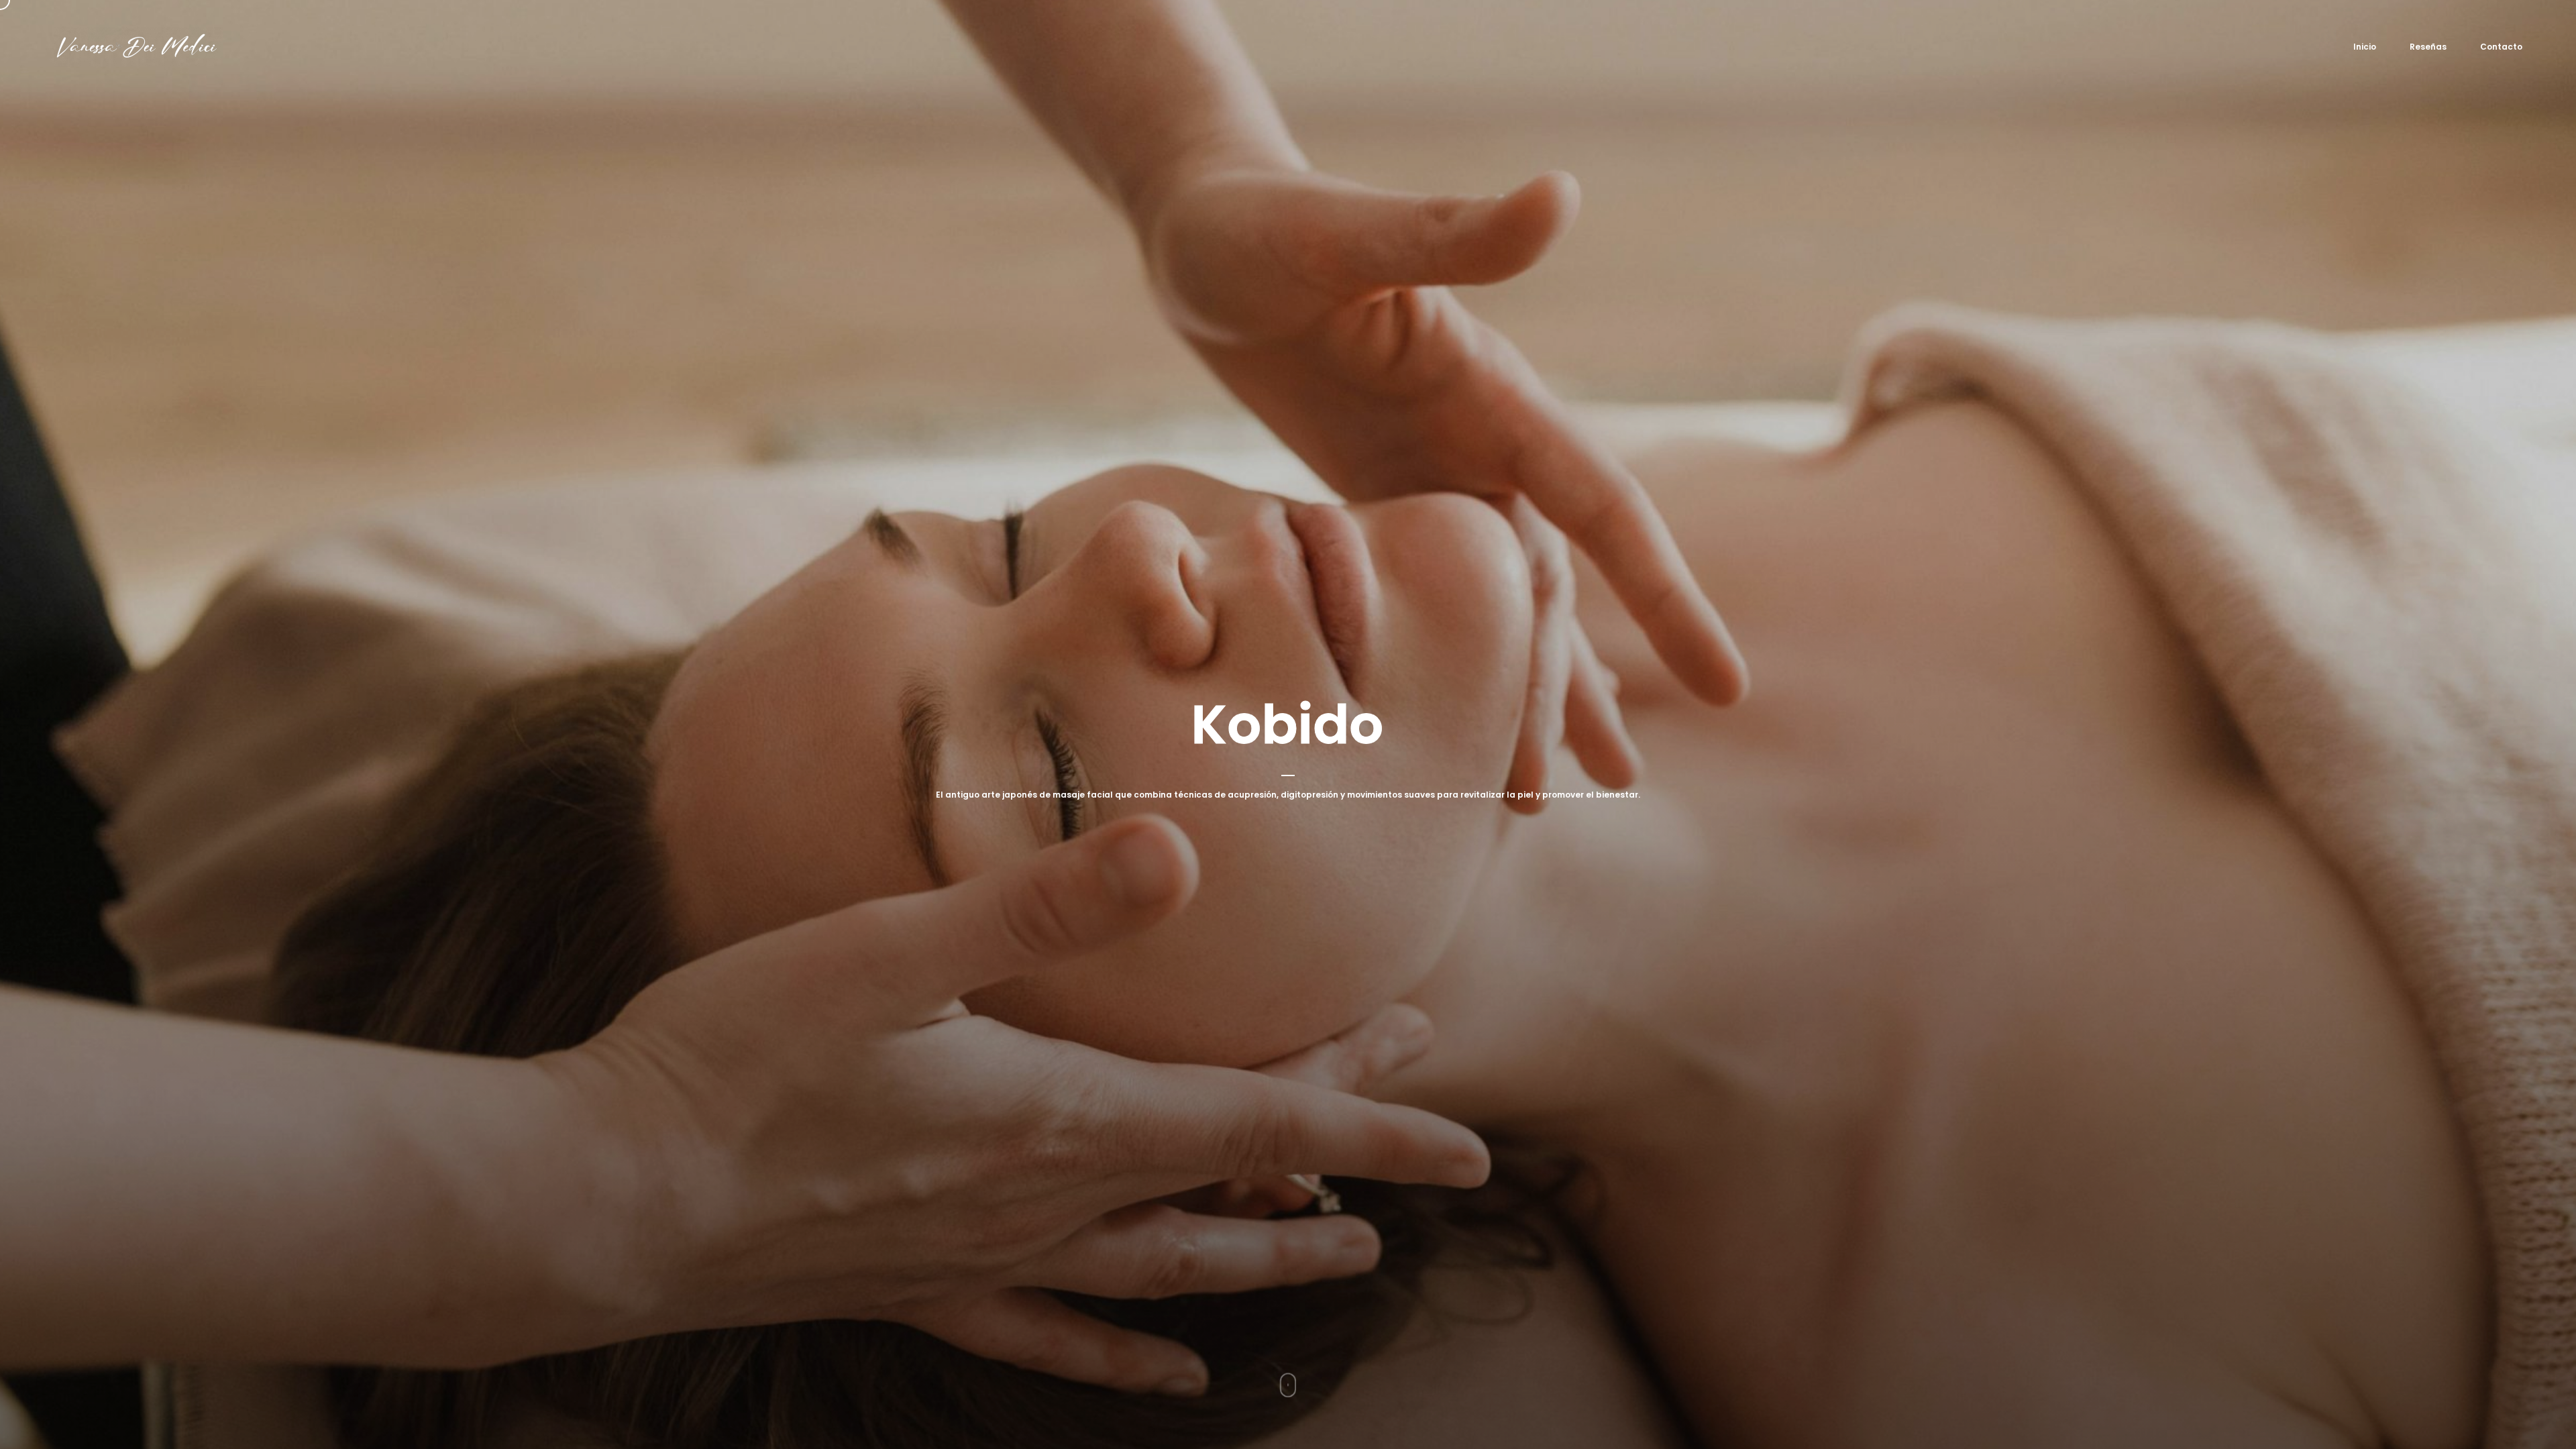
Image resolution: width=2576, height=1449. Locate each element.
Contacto (2501, 47)
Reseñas (2428, 47)
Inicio (2365, 47)
